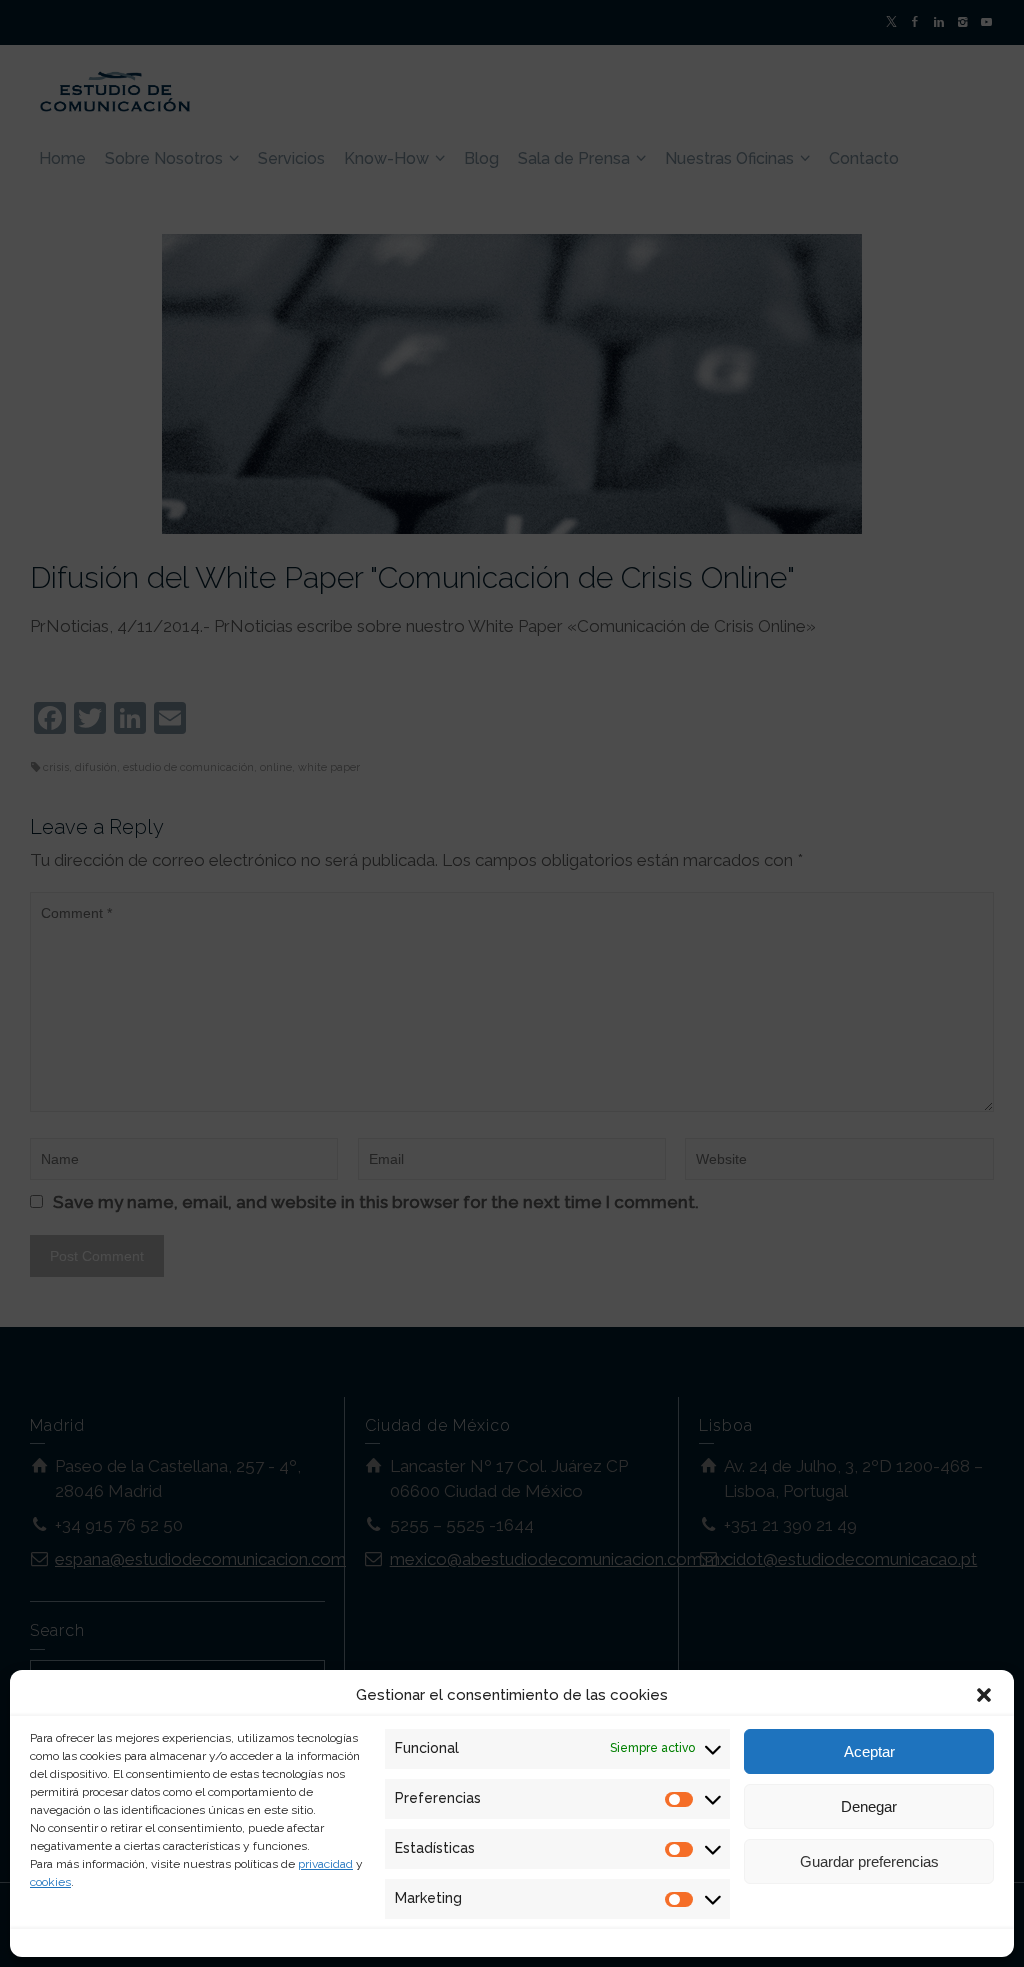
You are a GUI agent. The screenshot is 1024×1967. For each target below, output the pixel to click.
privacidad (325, 1864)
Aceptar (869, 1751)
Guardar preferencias (869, 1861)
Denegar (869, 1806)
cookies (50, 1882)
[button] (984, 1695)
